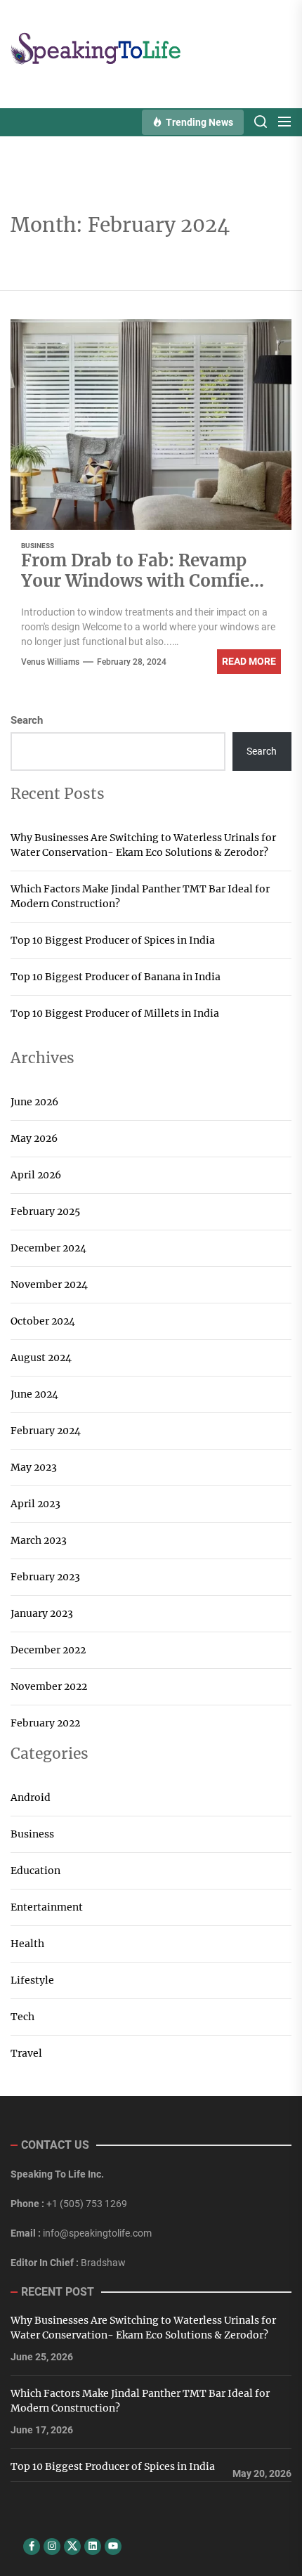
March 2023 (39, 1540)
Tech (22, 2017)
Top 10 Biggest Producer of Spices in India (113, 940)
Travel (26, 2053)
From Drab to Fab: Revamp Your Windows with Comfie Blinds (135, 583)
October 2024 (43, 1321)
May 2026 (34, 1138)
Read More (249, 661)
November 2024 (49, 1284)
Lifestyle (32, 1980)
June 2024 (34, 1394)
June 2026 (34, 1102)
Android (31, 1797)
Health (27, 1944)
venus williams (50, 662)
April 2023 (35, 1504)
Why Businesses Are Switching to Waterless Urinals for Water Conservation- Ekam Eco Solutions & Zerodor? (143, 845)
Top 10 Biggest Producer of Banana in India (116, 977)
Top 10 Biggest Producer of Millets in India (115, 1013)
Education (35, 1871)
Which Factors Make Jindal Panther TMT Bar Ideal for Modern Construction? (140, 896)
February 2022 (45, 1723)
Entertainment (47, 1907)
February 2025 (45, 1211)
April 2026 (36, 1175)
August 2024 (41, 1358)
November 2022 (49, 1686)
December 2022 (48, 1650)
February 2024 (46, 1431)
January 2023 (42, 1613)
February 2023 (45, 1577)
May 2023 (34, 1467)
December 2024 (48, 1248)
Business (38, 546)
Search (27, 720)
